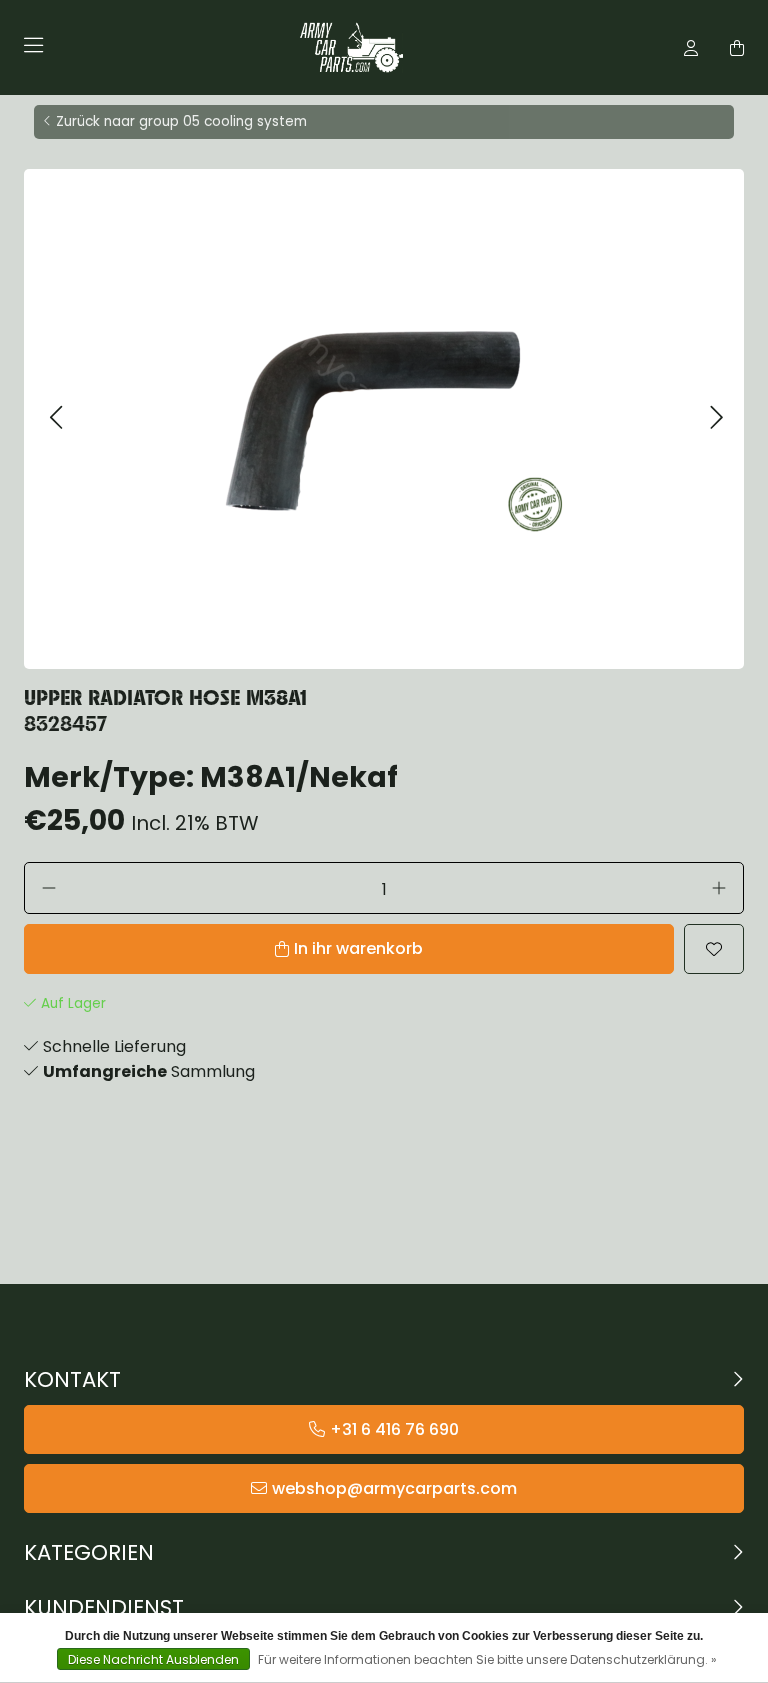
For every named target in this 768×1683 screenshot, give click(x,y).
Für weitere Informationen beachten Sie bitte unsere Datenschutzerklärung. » (487, 1659)
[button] (55, 418)
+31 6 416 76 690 (394, 1429)
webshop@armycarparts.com (394, 1488)
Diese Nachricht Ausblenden (153, 1659)
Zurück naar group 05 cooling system (181, 121)
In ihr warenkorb (358, 948)
